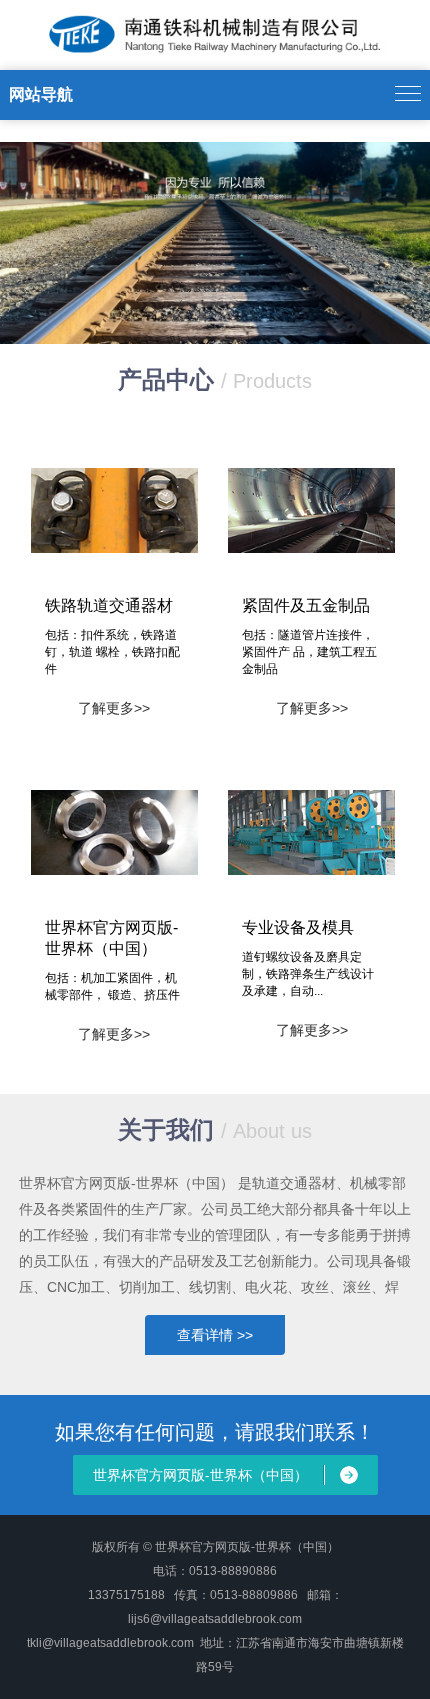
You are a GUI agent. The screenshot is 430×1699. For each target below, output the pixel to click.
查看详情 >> (215, 1335)
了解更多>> (114, 708)
